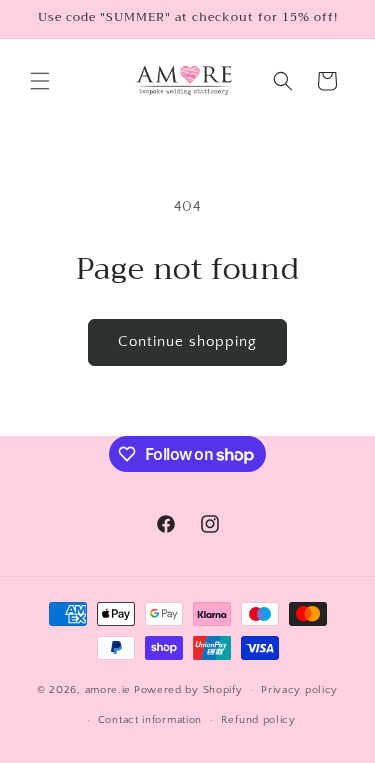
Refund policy (258, 720)
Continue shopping (187, 341)
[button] (40, 81)
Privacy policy (299, 690)
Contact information (150, 720)
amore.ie (108, 690)
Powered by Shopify (188, 690)
